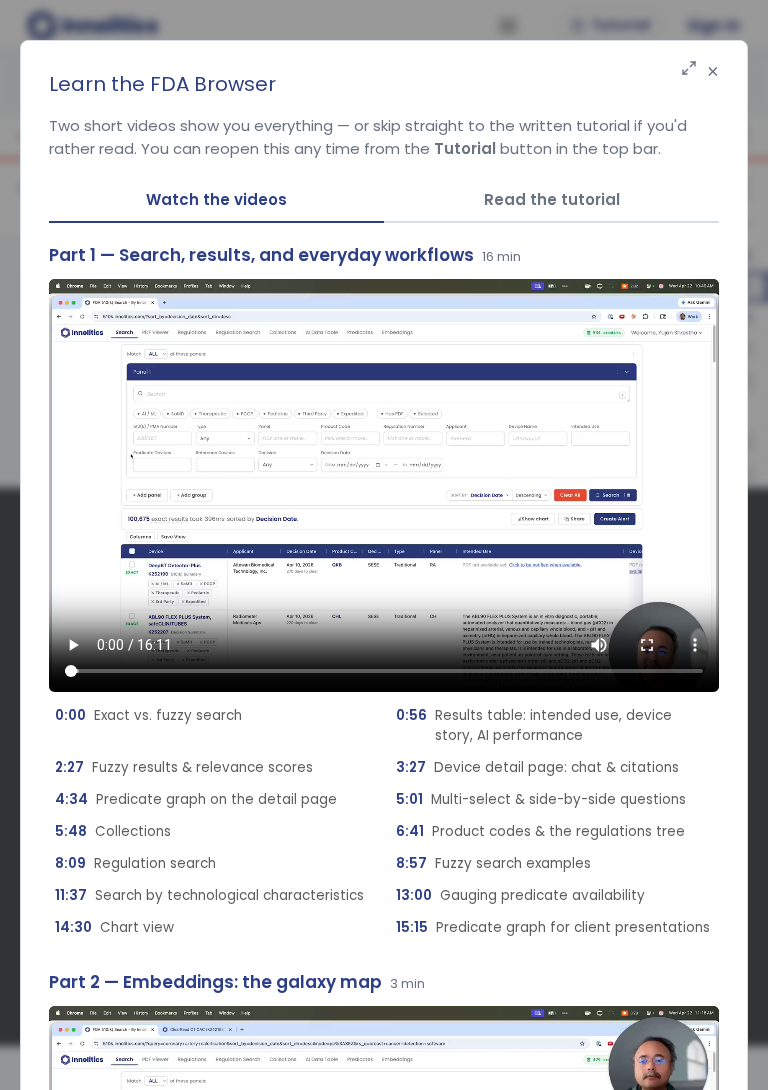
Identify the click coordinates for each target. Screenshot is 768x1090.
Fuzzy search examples (493, 863)
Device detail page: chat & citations (537, 767)
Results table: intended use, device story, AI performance (534, 725)
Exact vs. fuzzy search (148, 715)
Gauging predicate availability (520, 895)
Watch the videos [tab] (216, 199)
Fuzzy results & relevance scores (184, 767)
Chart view (114, 927)
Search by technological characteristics (209, 895)
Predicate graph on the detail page (196, 799)
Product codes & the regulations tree (540, 831)
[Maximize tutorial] (689, 69)
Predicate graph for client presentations (553, 927)
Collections (113, 831)
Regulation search (135, 863)
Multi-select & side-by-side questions (541, 799)
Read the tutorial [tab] (552, 199)
